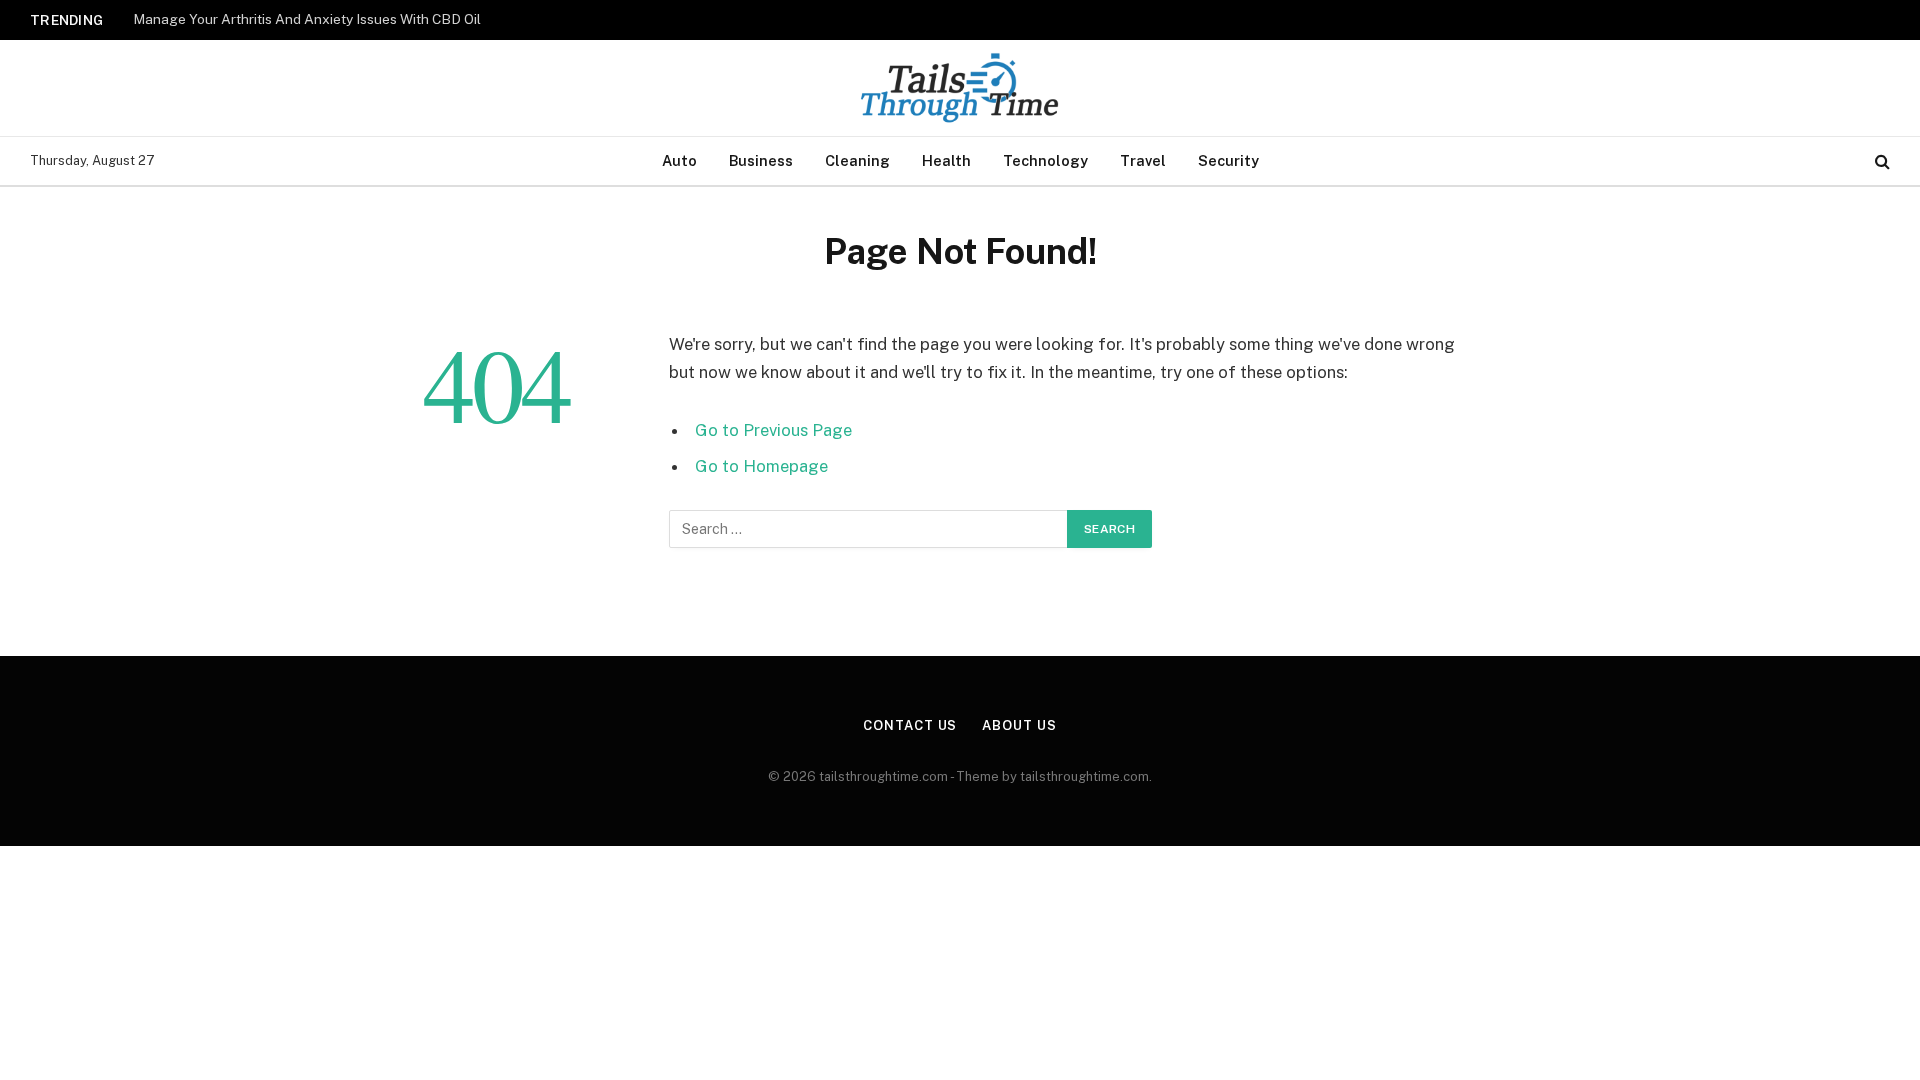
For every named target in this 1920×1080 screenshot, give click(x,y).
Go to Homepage (761, 466)
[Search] (1880, 161)
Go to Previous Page (773, 430)
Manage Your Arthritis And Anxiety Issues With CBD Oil (307, 19)
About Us (1019, 725)
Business (761, 160)
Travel (1143, 160)
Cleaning (857, 160)
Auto (679, 160)
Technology (1045, 160)
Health (946, 160)
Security (1228, 160)
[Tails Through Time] (960, 88)
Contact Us (910, 725)
